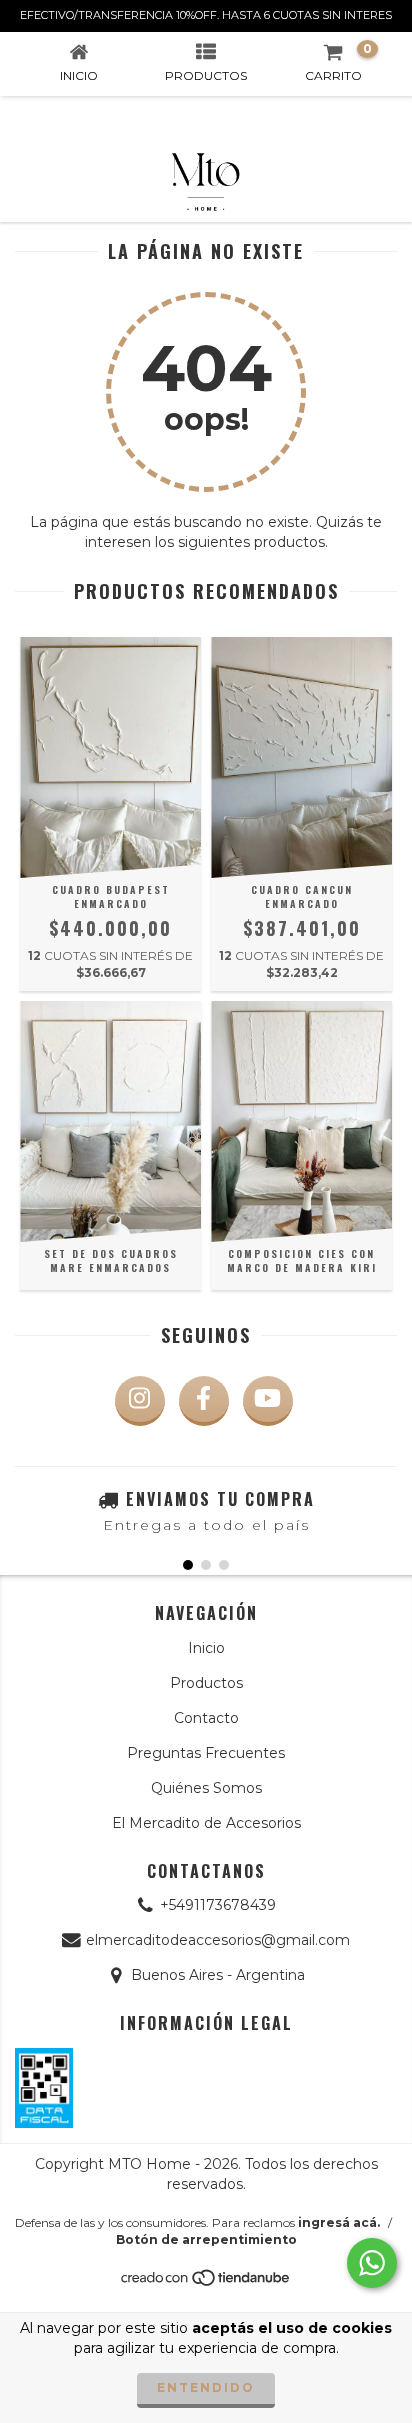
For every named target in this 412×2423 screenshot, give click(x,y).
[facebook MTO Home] (204, 1401)
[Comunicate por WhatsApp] (372, 2263)
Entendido (206, 2387)
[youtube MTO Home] (268, 1401)
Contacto (206, 1718)
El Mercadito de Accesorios (206, 1823)
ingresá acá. (339, 2222)
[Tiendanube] (206, 2282)
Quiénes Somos (206, 1788)
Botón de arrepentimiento (206, 2239)
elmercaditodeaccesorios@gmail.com (218, 1940)
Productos (206, 1683)
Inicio (206, 1648)
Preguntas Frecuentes (206, 1753)
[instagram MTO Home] (140, 1401)
